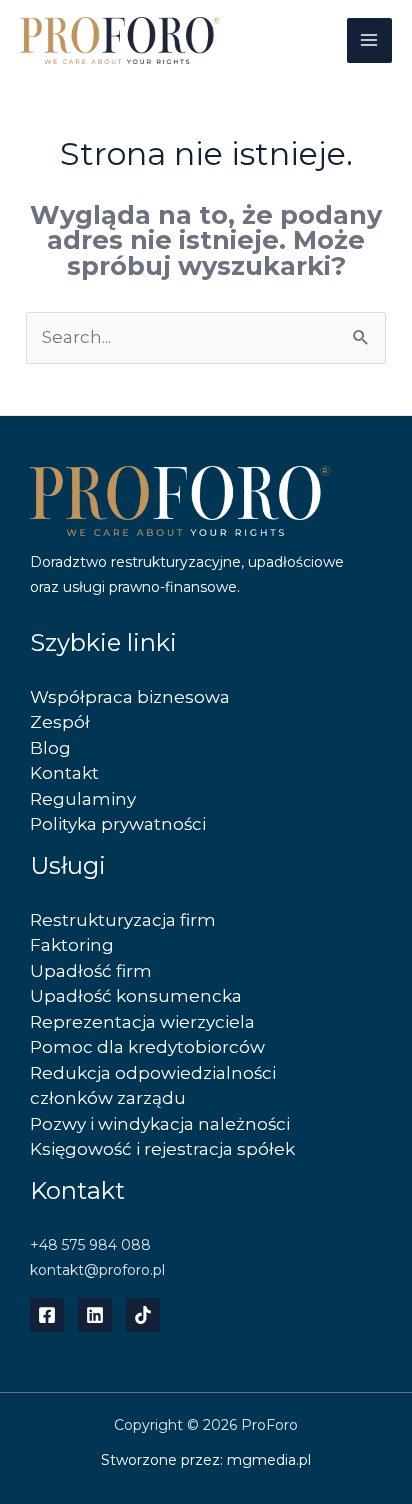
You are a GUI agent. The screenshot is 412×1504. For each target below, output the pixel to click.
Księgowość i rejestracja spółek (162, 1149)
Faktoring (72, 945)
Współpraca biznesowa (130, 697)
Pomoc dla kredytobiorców (147, 1047)
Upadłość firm (91, 971)
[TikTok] (143, 1315)
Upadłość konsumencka (136, 996)
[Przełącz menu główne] (370, 41)
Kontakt (64, 773)
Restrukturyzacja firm (123, 920)
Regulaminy (83, 799)
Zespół (60, 722)
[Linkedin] (95, 1315)
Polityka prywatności (118, 824)
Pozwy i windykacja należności (160, 1124)
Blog (50, 748)
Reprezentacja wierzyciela (142, 1022)
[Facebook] (47, 1315)
